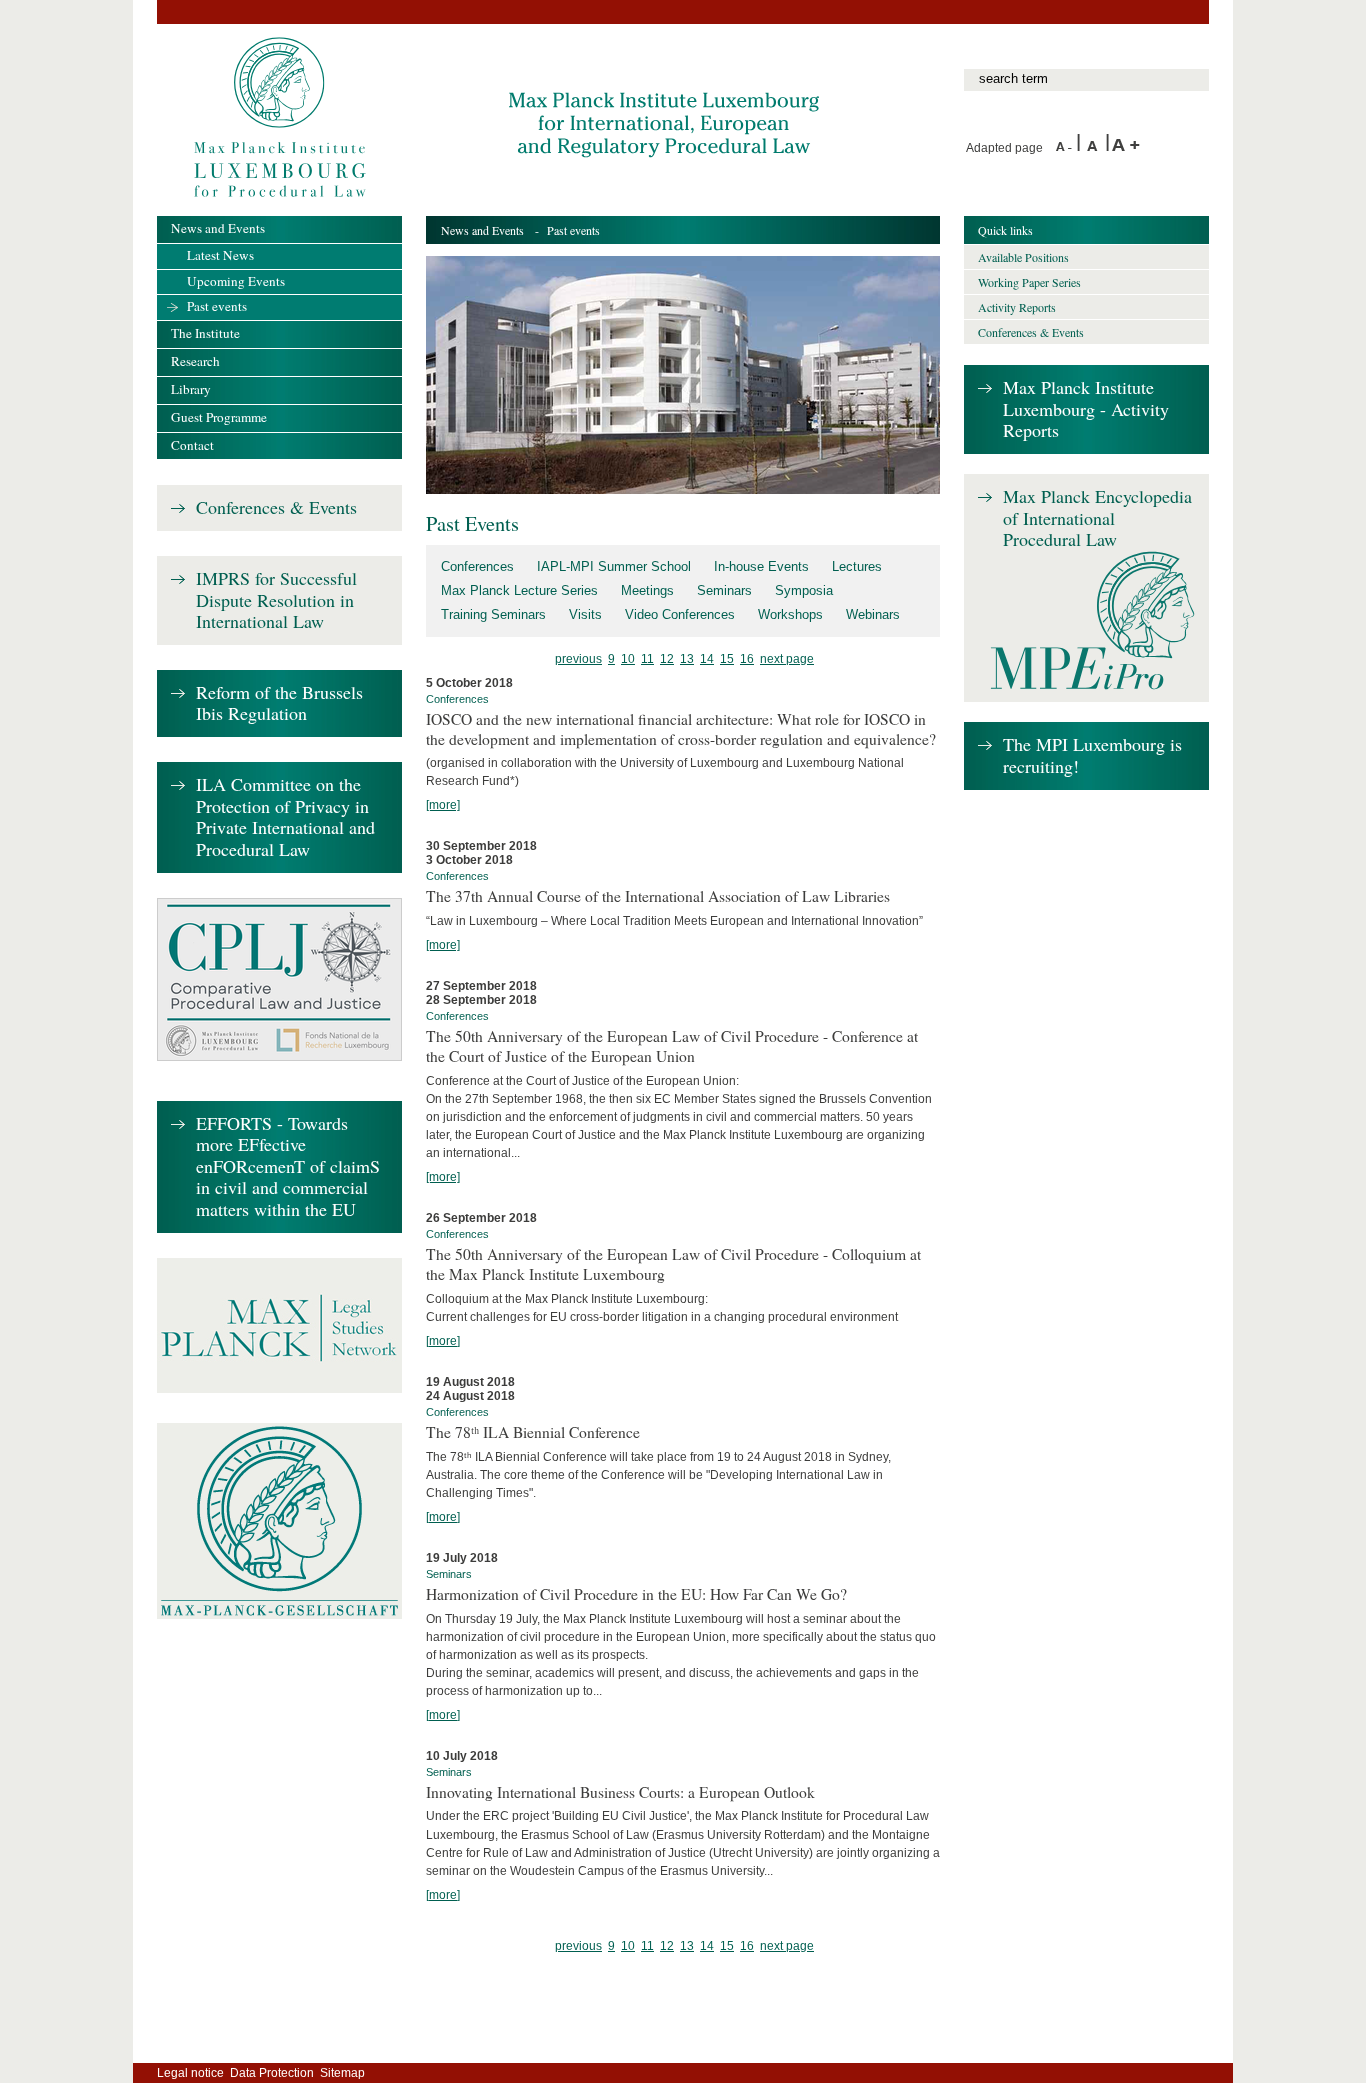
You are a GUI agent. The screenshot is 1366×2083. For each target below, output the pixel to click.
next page (787, 659)
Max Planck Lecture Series (519, 590)
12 (667, 659)
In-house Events (761, 566)
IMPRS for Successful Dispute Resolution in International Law (276, 600)
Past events (217, 306)
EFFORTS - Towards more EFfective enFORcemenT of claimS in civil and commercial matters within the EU (288, 1167)
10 (628, 659)
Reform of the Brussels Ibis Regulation (279, 703)
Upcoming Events (236, 281)
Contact (192, 445)
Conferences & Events (276, 508)
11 (647, 659)
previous (578, 659)
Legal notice (190, 2073)
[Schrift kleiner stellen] (1066, 148)
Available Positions (1023, 257)
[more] (443, 805)
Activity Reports (1017, 307)
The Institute (205, 333)
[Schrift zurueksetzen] (1096, 148)
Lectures (857, 566)
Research (195, 361)
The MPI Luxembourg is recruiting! (1092, 755)
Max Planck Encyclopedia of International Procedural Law (1097, 518)
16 (747, 659)
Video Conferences (680, 614)
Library (191, 389)
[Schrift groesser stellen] (1126, 148)
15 (727, 659)
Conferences (477, 566)
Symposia (804, 590)
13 (687, 659)
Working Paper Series (1029, 282)
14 (707, 659)
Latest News (220, 255)
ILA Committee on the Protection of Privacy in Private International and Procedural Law (285, 817)
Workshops (790, 614)
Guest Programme (219, 417)
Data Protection (272, 2073)
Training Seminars (493, 614)
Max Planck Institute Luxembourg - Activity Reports (1086, 409)
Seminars (724, 590)
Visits (585, 614)
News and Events (482, 230)
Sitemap (342, 2073)
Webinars (873, 614)
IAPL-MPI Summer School (614, 566)
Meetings (647, 590)
